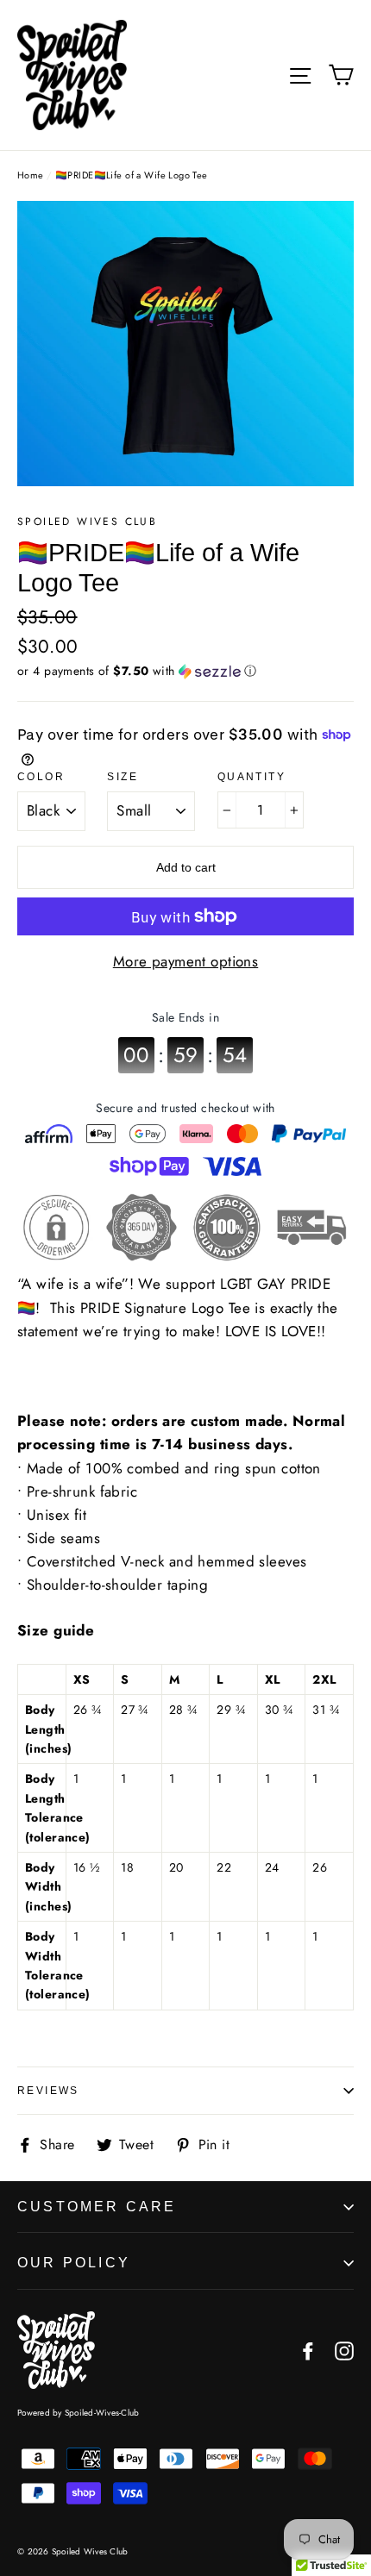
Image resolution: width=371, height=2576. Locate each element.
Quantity (252, 777)
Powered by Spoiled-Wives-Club (78, 2413)
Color (41, 777)
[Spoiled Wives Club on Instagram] (344, 2350)
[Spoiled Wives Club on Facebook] (308, 2350)
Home (31, 175)
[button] (185, 671)
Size (123, 777)
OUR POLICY (74, 2263)
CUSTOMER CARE (97, 2207)
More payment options (186, 961)
